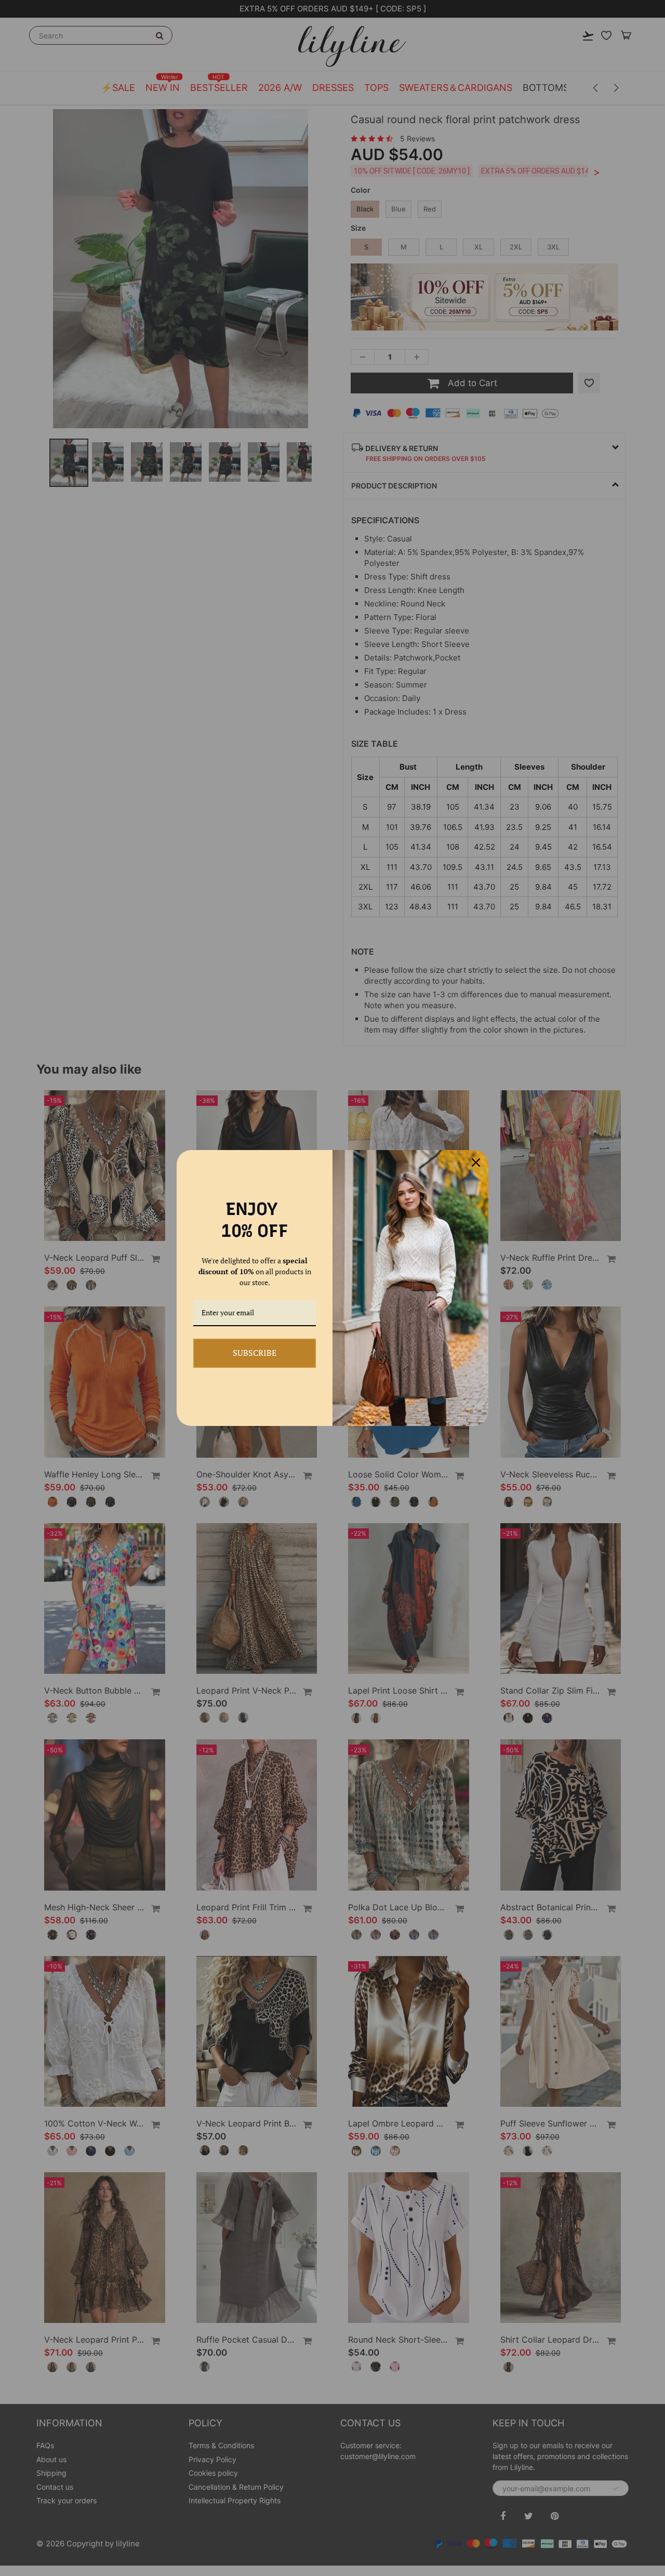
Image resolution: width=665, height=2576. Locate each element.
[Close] (476, 1162)
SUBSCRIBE (255, 1353)
